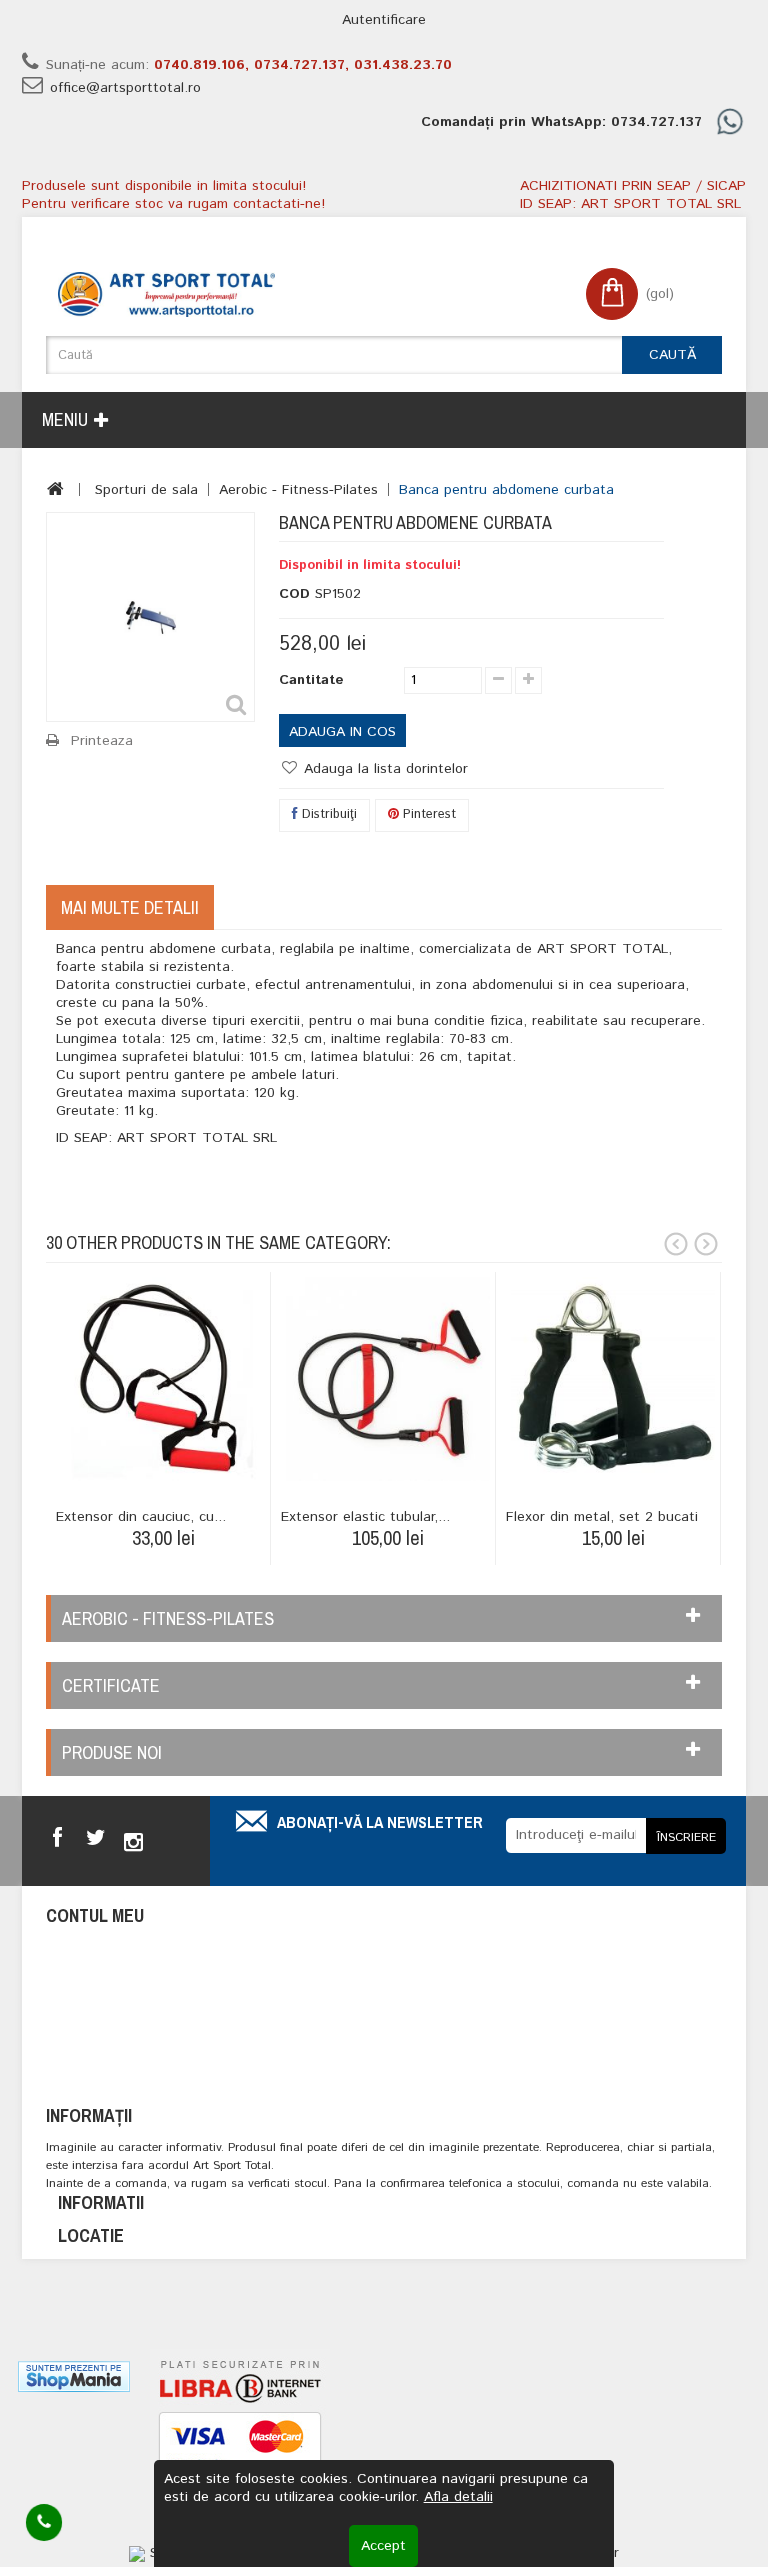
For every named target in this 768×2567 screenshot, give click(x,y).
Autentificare (384, 20)
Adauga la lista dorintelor (383, 769)
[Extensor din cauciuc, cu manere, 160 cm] (163, 1379)
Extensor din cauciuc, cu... (141, 1517)
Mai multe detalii (130, 907)
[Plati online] (240, 2444)
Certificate (111, 1685)
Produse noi (112, 1752)
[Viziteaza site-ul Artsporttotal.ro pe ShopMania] (74, 2376)
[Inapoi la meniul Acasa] (55, 489)
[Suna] (44, 2523)
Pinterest (427, 814)
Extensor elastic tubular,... (365, 1517)
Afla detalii (458, 2497)
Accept (383, 2546)
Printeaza (102, 741)
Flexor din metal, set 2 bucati (602, 1517)
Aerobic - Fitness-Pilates (298, 490)
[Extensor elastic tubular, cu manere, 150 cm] (388, 1379)
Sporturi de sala (146, 490)
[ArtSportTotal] (166, 294)
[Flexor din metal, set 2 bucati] (613, 1379)
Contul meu (95, 1915)
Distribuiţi (327, 814)
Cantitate (311, 680)
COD (294, 594)
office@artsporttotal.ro (125, 88)
